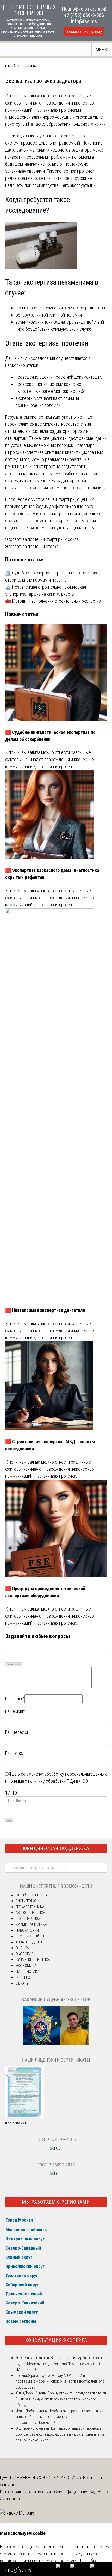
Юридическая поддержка (56, 1848)
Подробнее (89, 2561)
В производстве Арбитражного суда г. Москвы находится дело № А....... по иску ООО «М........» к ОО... (59, 2364)
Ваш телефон (17, 1732)
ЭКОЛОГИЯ (24, 1954)
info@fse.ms (84, 21)
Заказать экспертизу (84, 31)
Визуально (10, 1664)
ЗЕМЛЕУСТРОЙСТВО (32, 1936)
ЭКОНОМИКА (26, 1966)
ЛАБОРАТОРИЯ (27, 1930)
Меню (102, 50)
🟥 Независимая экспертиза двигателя (45, 1310)
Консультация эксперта (56, 2340)
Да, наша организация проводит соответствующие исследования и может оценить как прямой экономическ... (61, 2434)
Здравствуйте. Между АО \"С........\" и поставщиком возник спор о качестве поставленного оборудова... (60, 2381)
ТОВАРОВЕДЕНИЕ (29, 1942)
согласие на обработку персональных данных (64, 1774)
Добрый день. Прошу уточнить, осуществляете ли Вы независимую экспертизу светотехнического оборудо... (61, 2399)
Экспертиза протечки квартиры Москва (42, 539)
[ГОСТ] (56, 2148)
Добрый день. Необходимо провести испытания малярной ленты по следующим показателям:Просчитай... (60, 2417)
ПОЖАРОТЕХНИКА (30, 1907)
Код (19, 1664)
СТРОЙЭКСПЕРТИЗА (21, 66)
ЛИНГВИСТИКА (27, 1971)
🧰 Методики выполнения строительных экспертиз (53, 601)
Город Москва (19, 2220)
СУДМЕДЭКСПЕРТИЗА (33, 1960)
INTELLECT (24, 1977)
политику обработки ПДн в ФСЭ (58, 1781)
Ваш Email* (15, 1699)
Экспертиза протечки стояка (32, 546)
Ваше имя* (15, 1711)
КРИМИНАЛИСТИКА (31, 1924)
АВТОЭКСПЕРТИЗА (30, 1913)
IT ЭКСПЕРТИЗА (28, 1919)
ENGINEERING (26, 1901)
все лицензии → (19, 2123)
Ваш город (15, 1753)
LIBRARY (22, 1983)
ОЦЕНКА (22, 1948)
